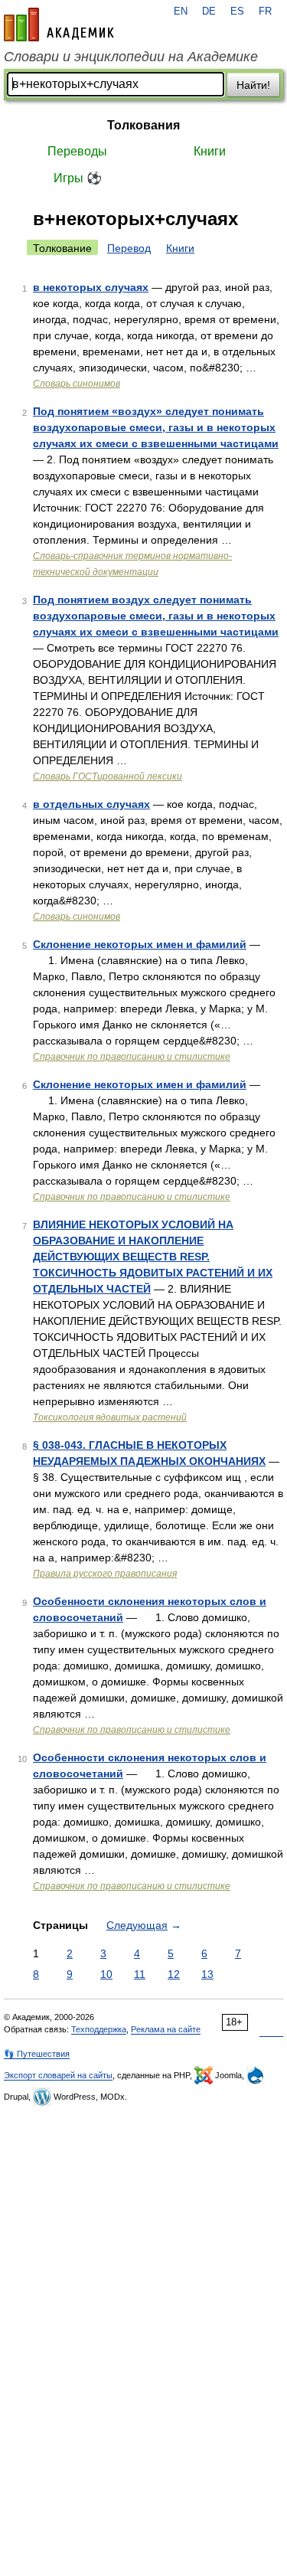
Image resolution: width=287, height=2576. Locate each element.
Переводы (77, 151)
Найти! (253, 85)
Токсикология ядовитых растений (110, 1417)
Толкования (143, 125)
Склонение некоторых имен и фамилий (140, 944)
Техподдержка (99, 2029)
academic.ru (59, 25)
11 (140, 1974)
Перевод (129, 248)
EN (181, 11)
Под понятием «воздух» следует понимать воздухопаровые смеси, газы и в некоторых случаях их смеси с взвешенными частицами (156, 427)
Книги (210, 151)
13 (207, 1974)
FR (265, 11)
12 (174, 1974)
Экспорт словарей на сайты (58, 2075)
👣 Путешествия (37, 2054)
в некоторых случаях (91, 287)
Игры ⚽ (78, 178)
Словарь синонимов (77, 384)
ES (237, 11)
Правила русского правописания (105, 1574)
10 (106, 1974)
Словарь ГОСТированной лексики (108, 776)
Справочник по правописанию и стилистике (132, 1057)
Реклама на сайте (166, 2029)
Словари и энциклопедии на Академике (131, 57)
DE (209, 11)
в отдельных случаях (91, 804)
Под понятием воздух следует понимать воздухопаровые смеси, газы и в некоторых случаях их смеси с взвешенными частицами (156, 616)
